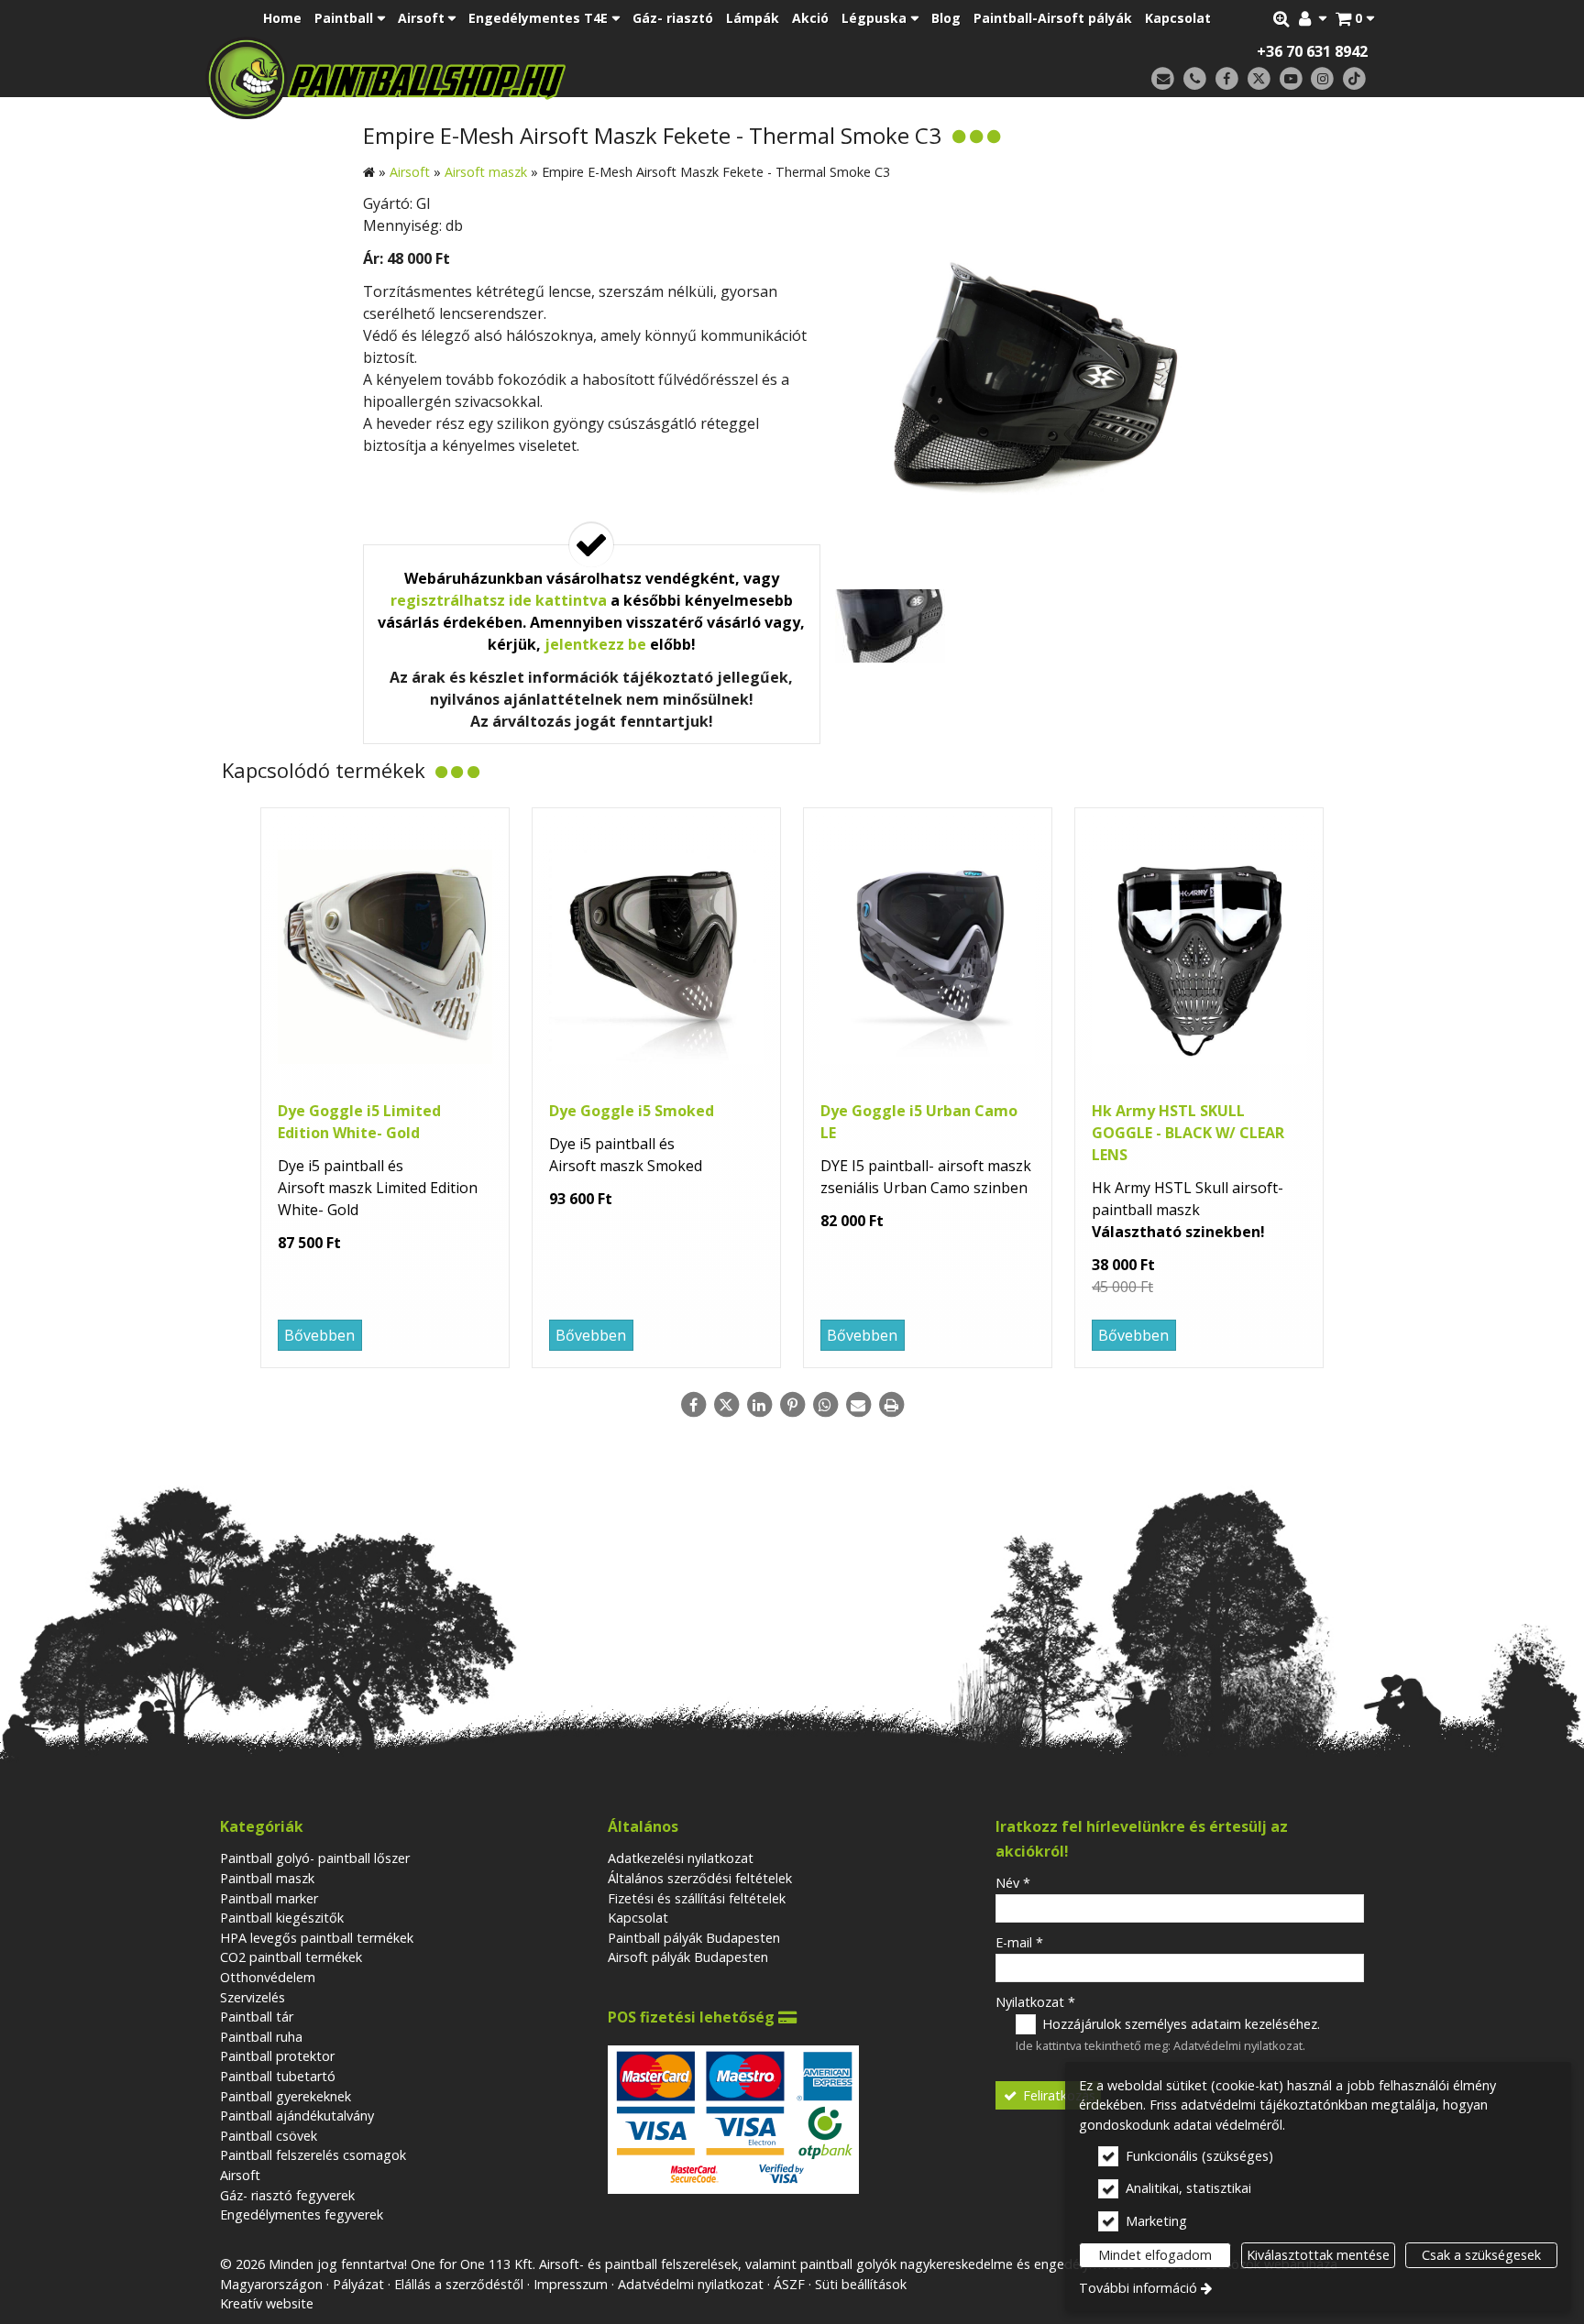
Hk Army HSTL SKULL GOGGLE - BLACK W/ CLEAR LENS (1188, 1133)
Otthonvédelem (268, 1977)
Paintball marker (269, 1898)
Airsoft (240, 2175)
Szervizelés (253, 1997)
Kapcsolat (638, 1918)
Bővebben (319, 1335)
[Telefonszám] (1195, 79)
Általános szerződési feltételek (700, 1878)
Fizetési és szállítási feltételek (697, 1898)
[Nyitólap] (515, 78)
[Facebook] (1227, 79)
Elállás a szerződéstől (459, 2284)
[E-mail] (1163, 79)
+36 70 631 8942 (1312, 51)
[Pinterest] (792, 1405)
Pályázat (358, 2284)
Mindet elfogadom (1155, 2255)
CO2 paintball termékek (291, 1957)
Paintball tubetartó (278, 2076)
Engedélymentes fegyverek (302, 2214)
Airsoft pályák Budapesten (688, 1957)
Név (1013, 1883)
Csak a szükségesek (1481, 2255)
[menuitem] (1355, 18)
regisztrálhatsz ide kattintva (499, 600)
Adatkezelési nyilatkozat (681, 1858)
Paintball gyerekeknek (286, 2096)
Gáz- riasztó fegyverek (287, 2195)
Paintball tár (257, 2017)
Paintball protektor (277, 2056)
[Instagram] (1322, 79)
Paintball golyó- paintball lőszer (315, 1858)
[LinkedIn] (759, 1405)
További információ (1138, 2288)
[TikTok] (1354, 79)
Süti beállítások (861, 2284)
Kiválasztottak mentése (1318, 2255)
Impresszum (571, 2284)
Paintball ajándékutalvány (297, 2116)
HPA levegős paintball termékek (317, 1938)
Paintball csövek (269, 2136)
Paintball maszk (267, 1878)
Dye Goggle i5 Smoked (632, 1111)
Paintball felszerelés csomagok (313, 2155)
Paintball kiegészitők (282, 1918)
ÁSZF (789, 2284)
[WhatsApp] (825, 1405)
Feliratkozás (1057, 2095)
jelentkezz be (595, 644)
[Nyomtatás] (891, 1405)
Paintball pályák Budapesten (694, 1938)
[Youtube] (1291, 79)
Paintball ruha (261, 2037)
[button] (1355, 18)
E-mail (1019, 1942)
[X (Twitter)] (1259, 79)
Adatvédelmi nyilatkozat (1238, 2045)
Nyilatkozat (1035, 2002)
